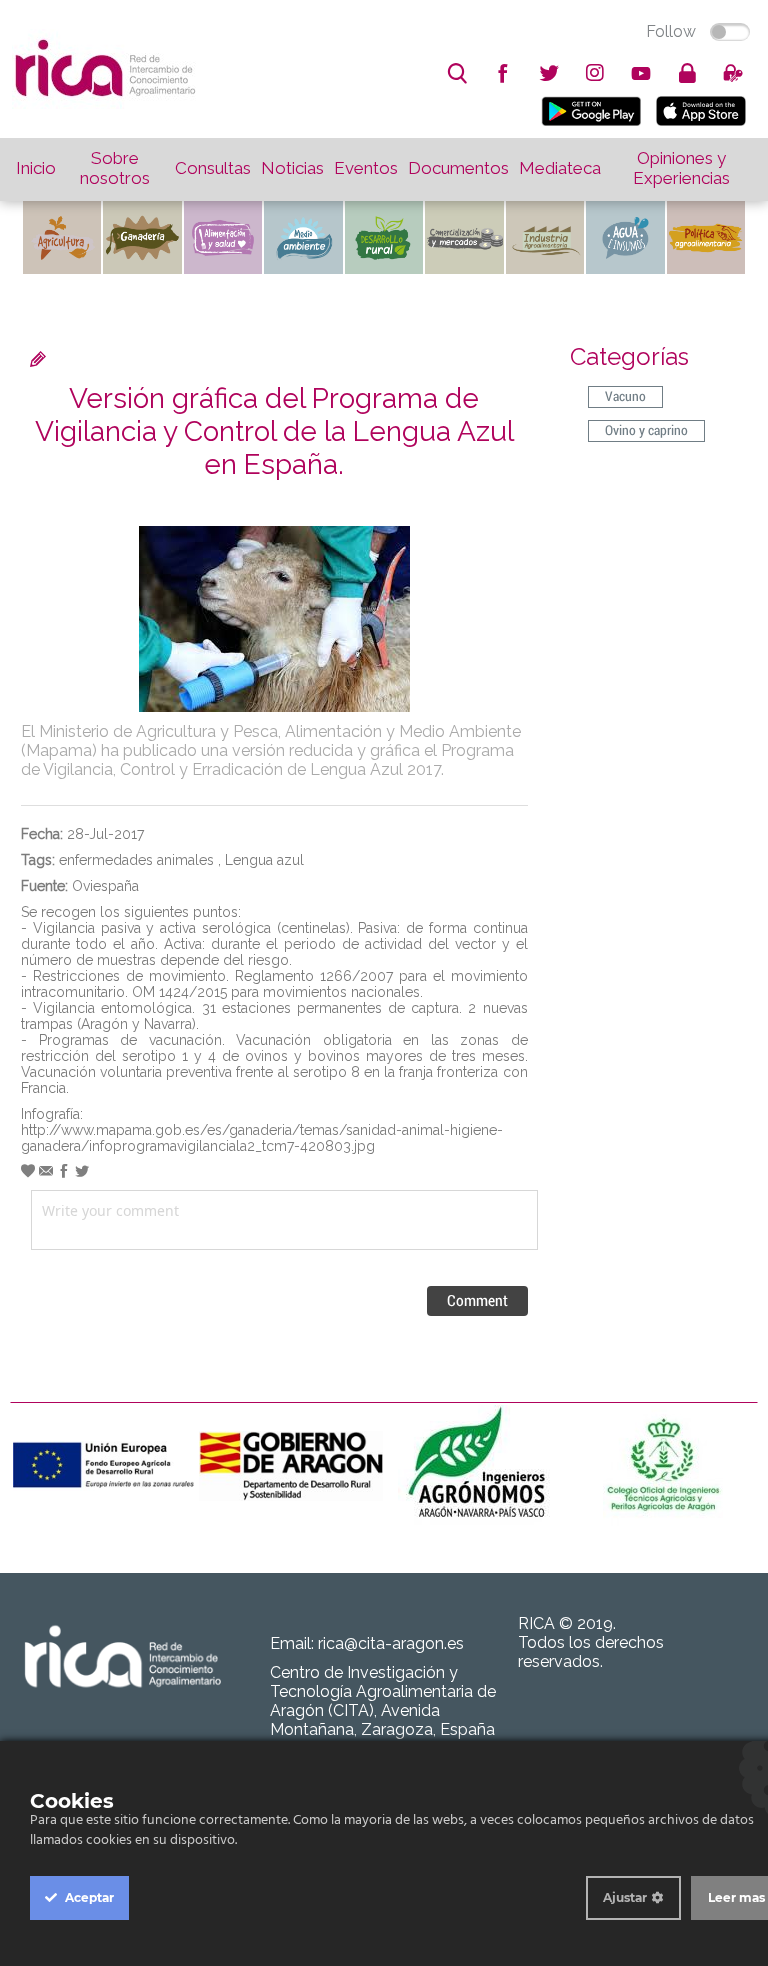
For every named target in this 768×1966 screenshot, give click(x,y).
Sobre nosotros (115, 168)
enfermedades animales (136, 860)
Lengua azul (264, 860)
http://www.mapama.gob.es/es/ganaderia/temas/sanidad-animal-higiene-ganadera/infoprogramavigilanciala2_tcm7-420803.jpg (262, 1138)
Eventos (366, 168)
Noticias (292, 168)
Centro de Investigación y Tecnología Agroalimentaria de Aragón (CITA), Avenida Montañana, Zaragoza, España (383, 1701)
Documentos (458, 168)
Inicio (36, 168)
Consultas (213, 168)
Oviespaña (105, 886)
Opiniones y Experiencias (681, 168)
